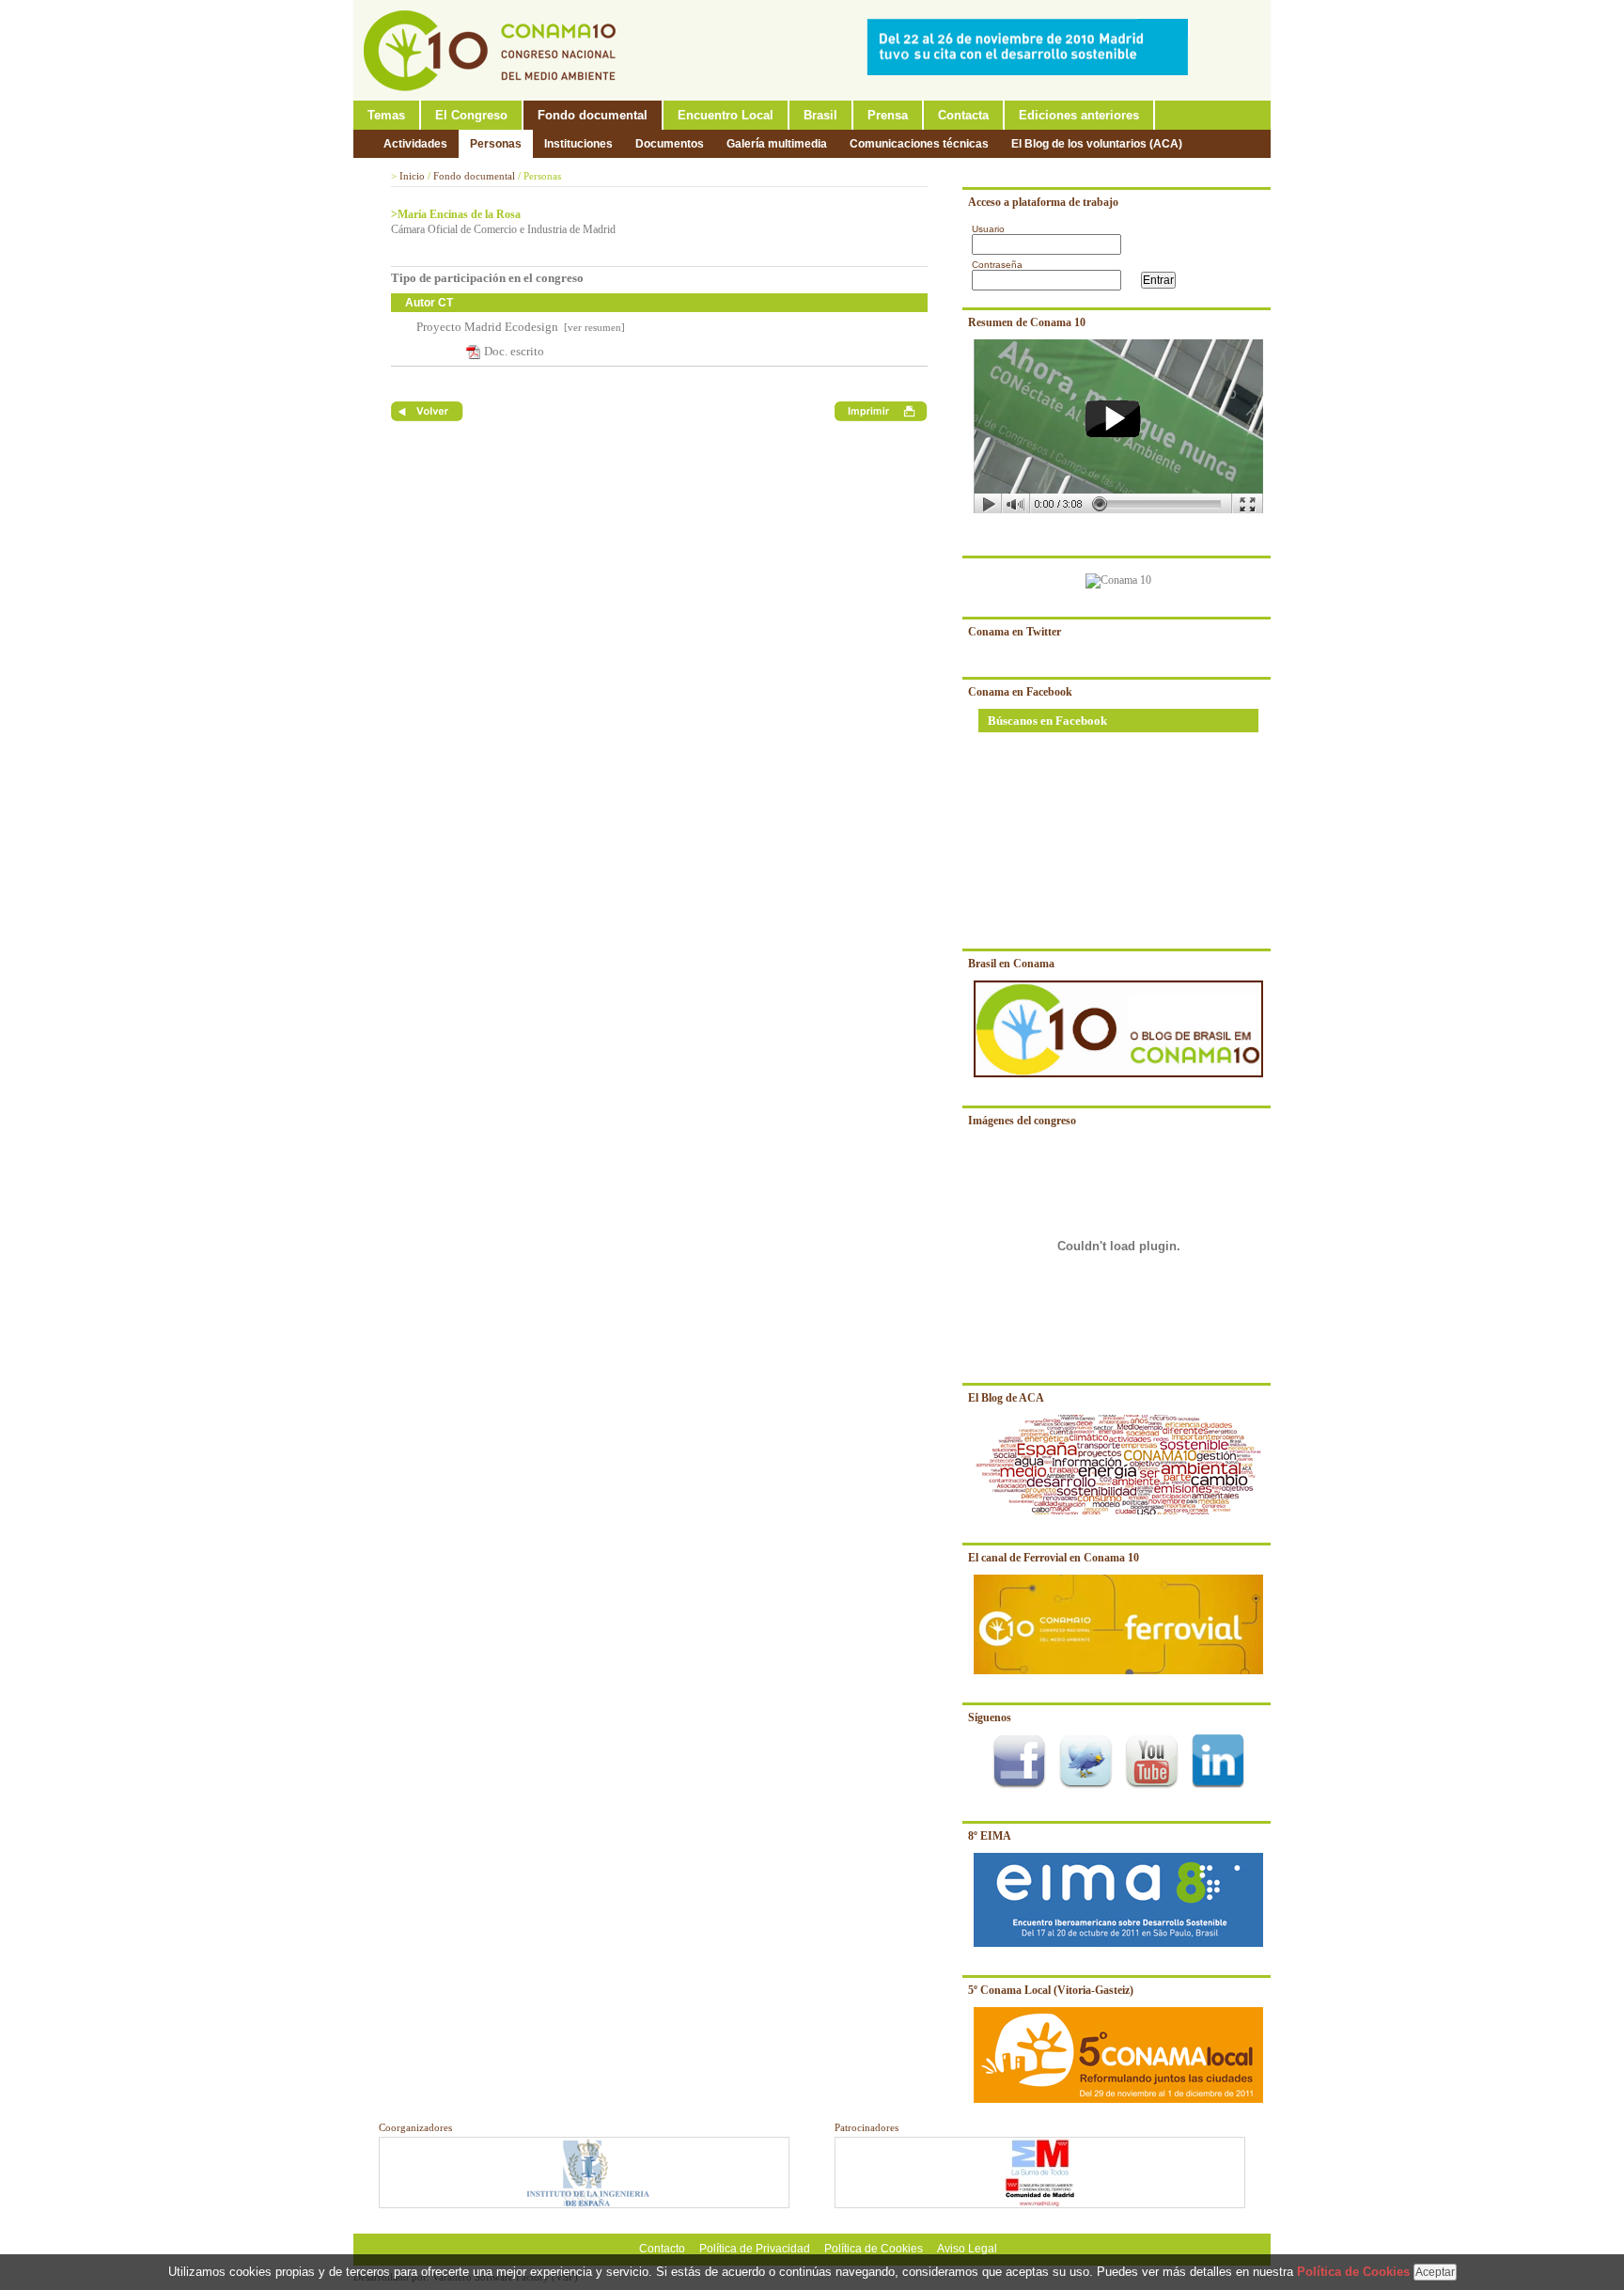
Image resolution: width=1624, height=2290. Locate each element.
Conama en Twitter (1015, 632)
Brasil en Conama (1011, 964)
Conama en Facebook (1020, 692)
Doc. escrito (514, 351)
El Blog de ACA (1006, 1398)
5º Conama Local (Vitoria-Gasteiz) (1051, 1990)
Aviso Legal (967, 2249)
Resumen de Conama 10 (1027, 322)
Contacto (662, 2249)
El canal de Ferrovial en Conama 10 (1054, 1558)
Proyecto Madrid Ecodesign (487, 327)
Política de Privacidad (755, 2249)
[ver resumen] (593, 327)
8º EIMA (990, 1836)
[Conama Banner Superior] (1032, 71)
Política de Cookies (874, 2249)
